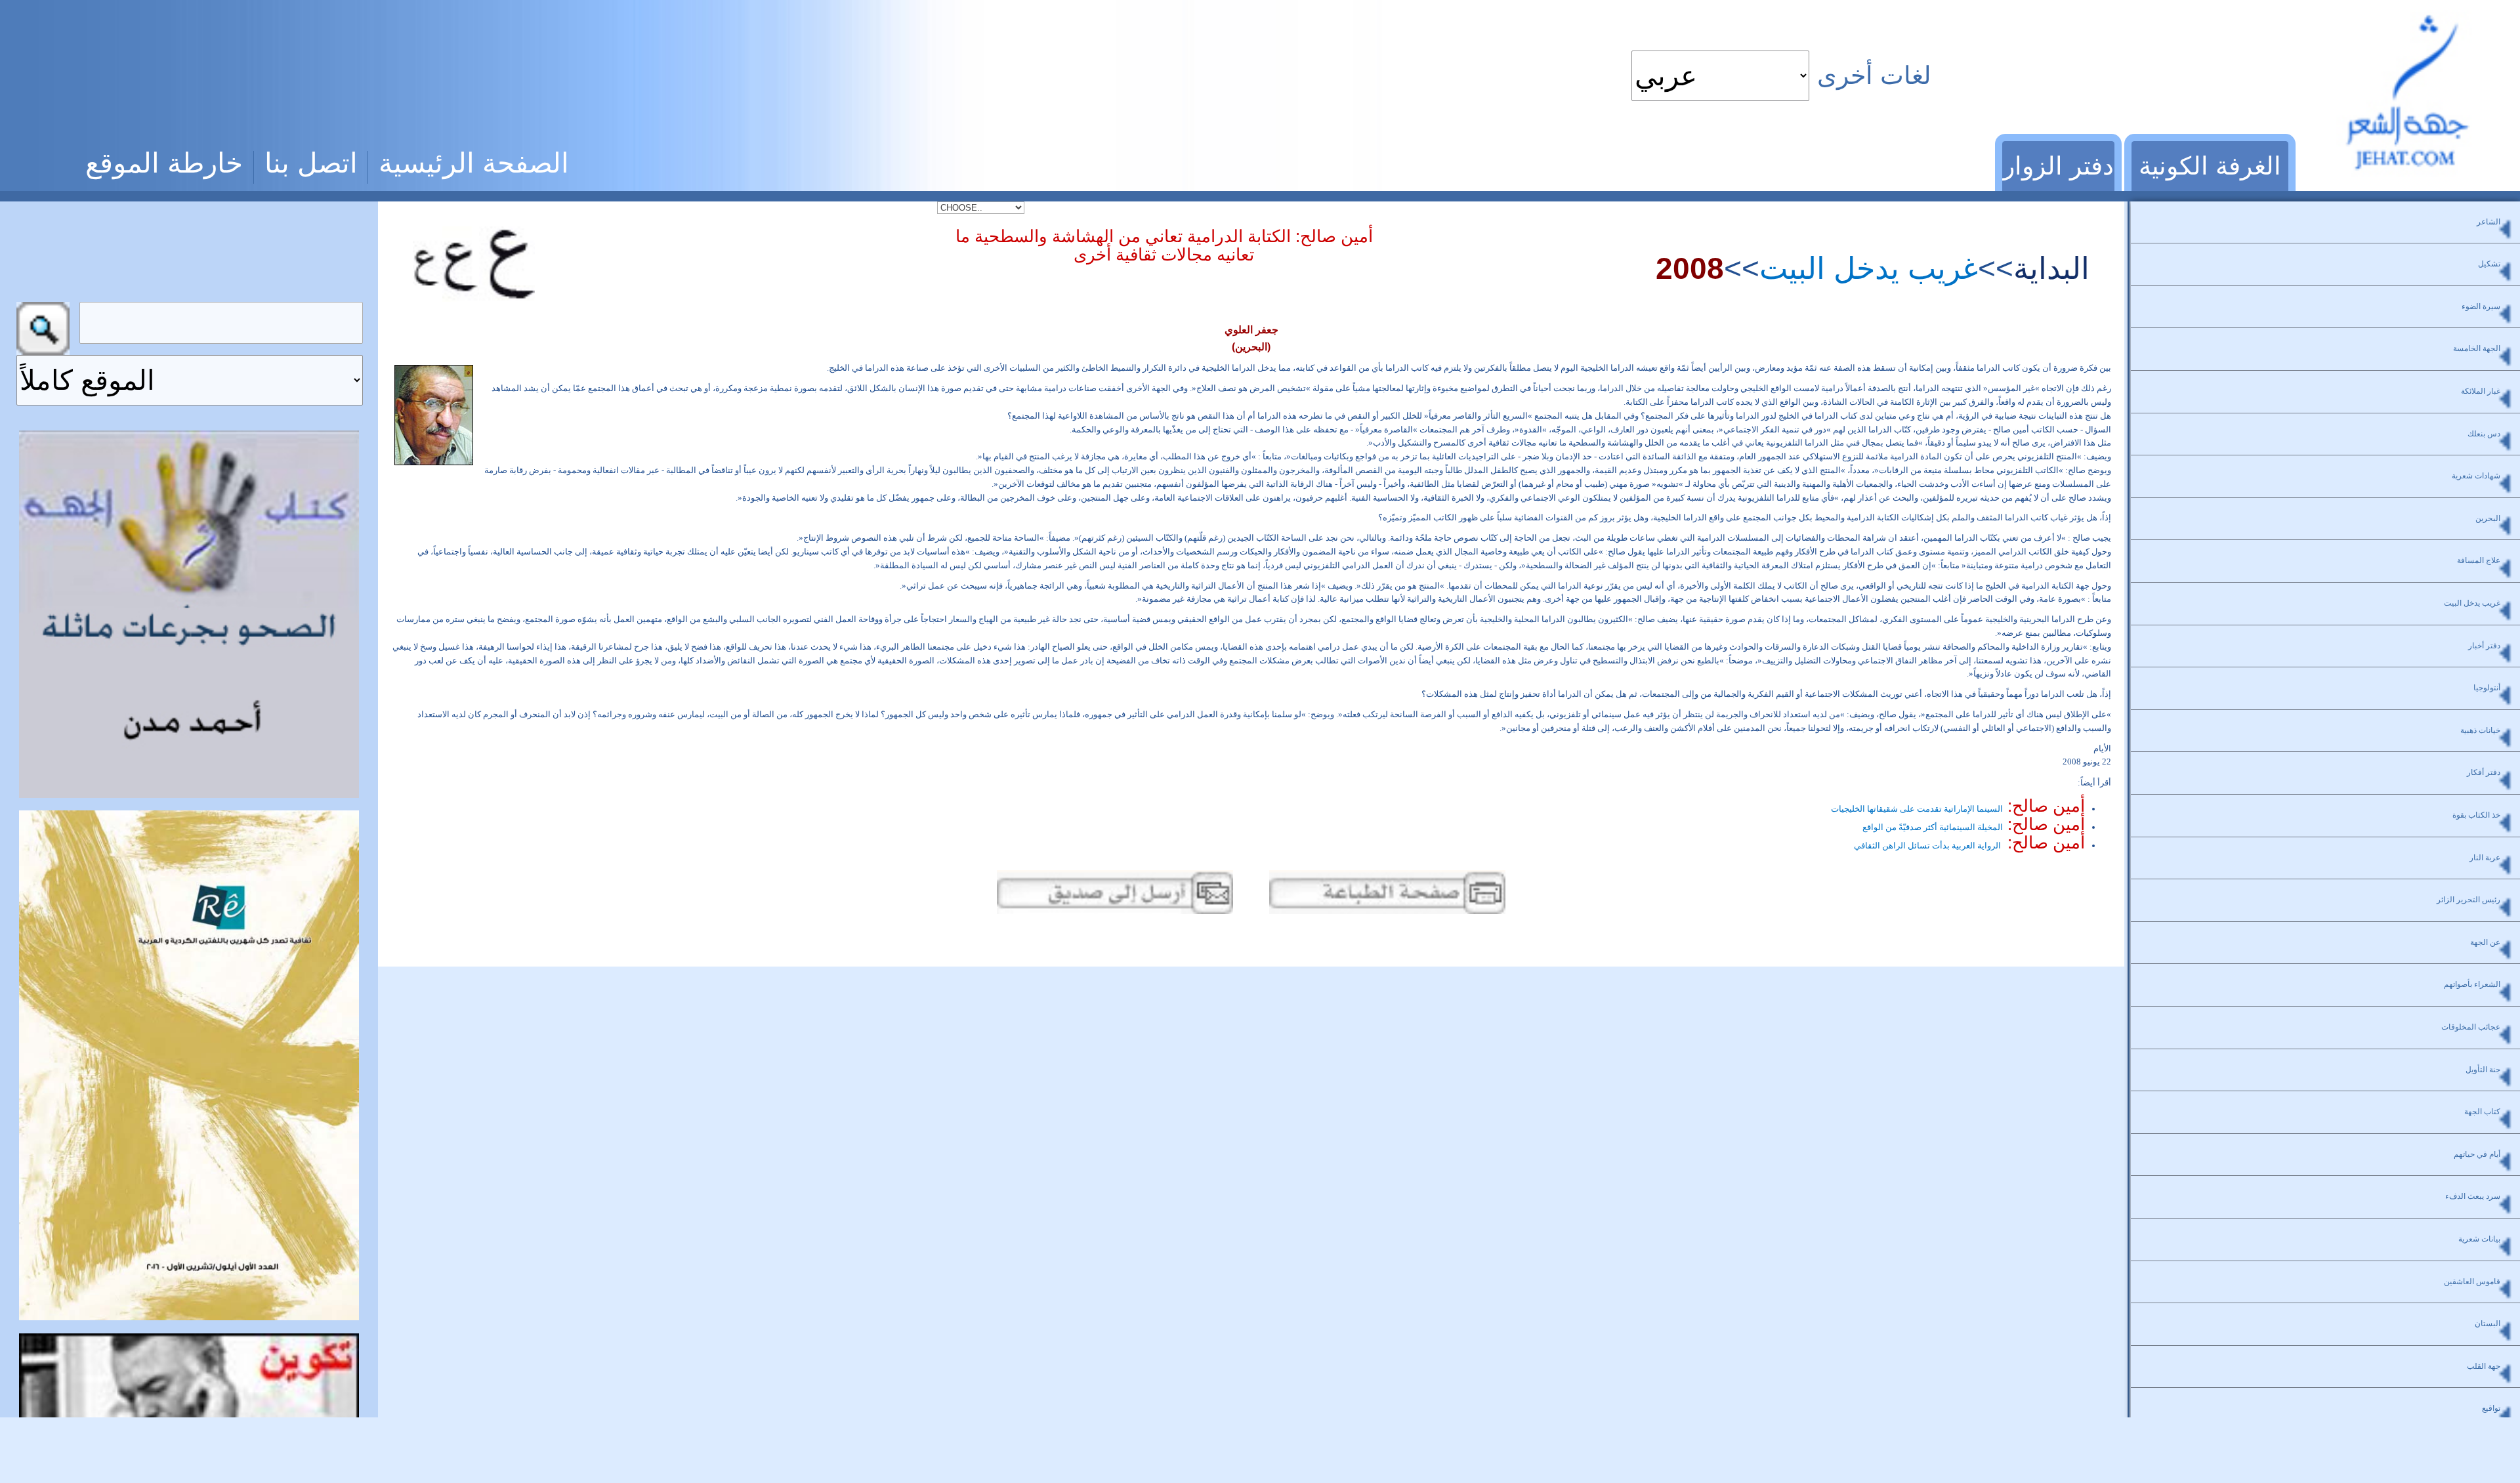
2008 (1690, 268)
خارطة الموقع (164, 163)
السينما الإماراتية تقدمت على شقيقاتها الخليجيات (1958, 809)
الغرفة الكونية (2210, 166)
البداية (2051, 268)
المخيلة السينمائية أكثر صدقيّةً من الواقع (1974, 827)
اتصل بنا (311, 163)
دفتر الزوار (2058, 166)
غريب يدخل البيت (1869, 268)
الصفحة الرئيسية (474, 163)
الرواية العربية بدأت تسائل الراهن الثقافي (1969, 846)
